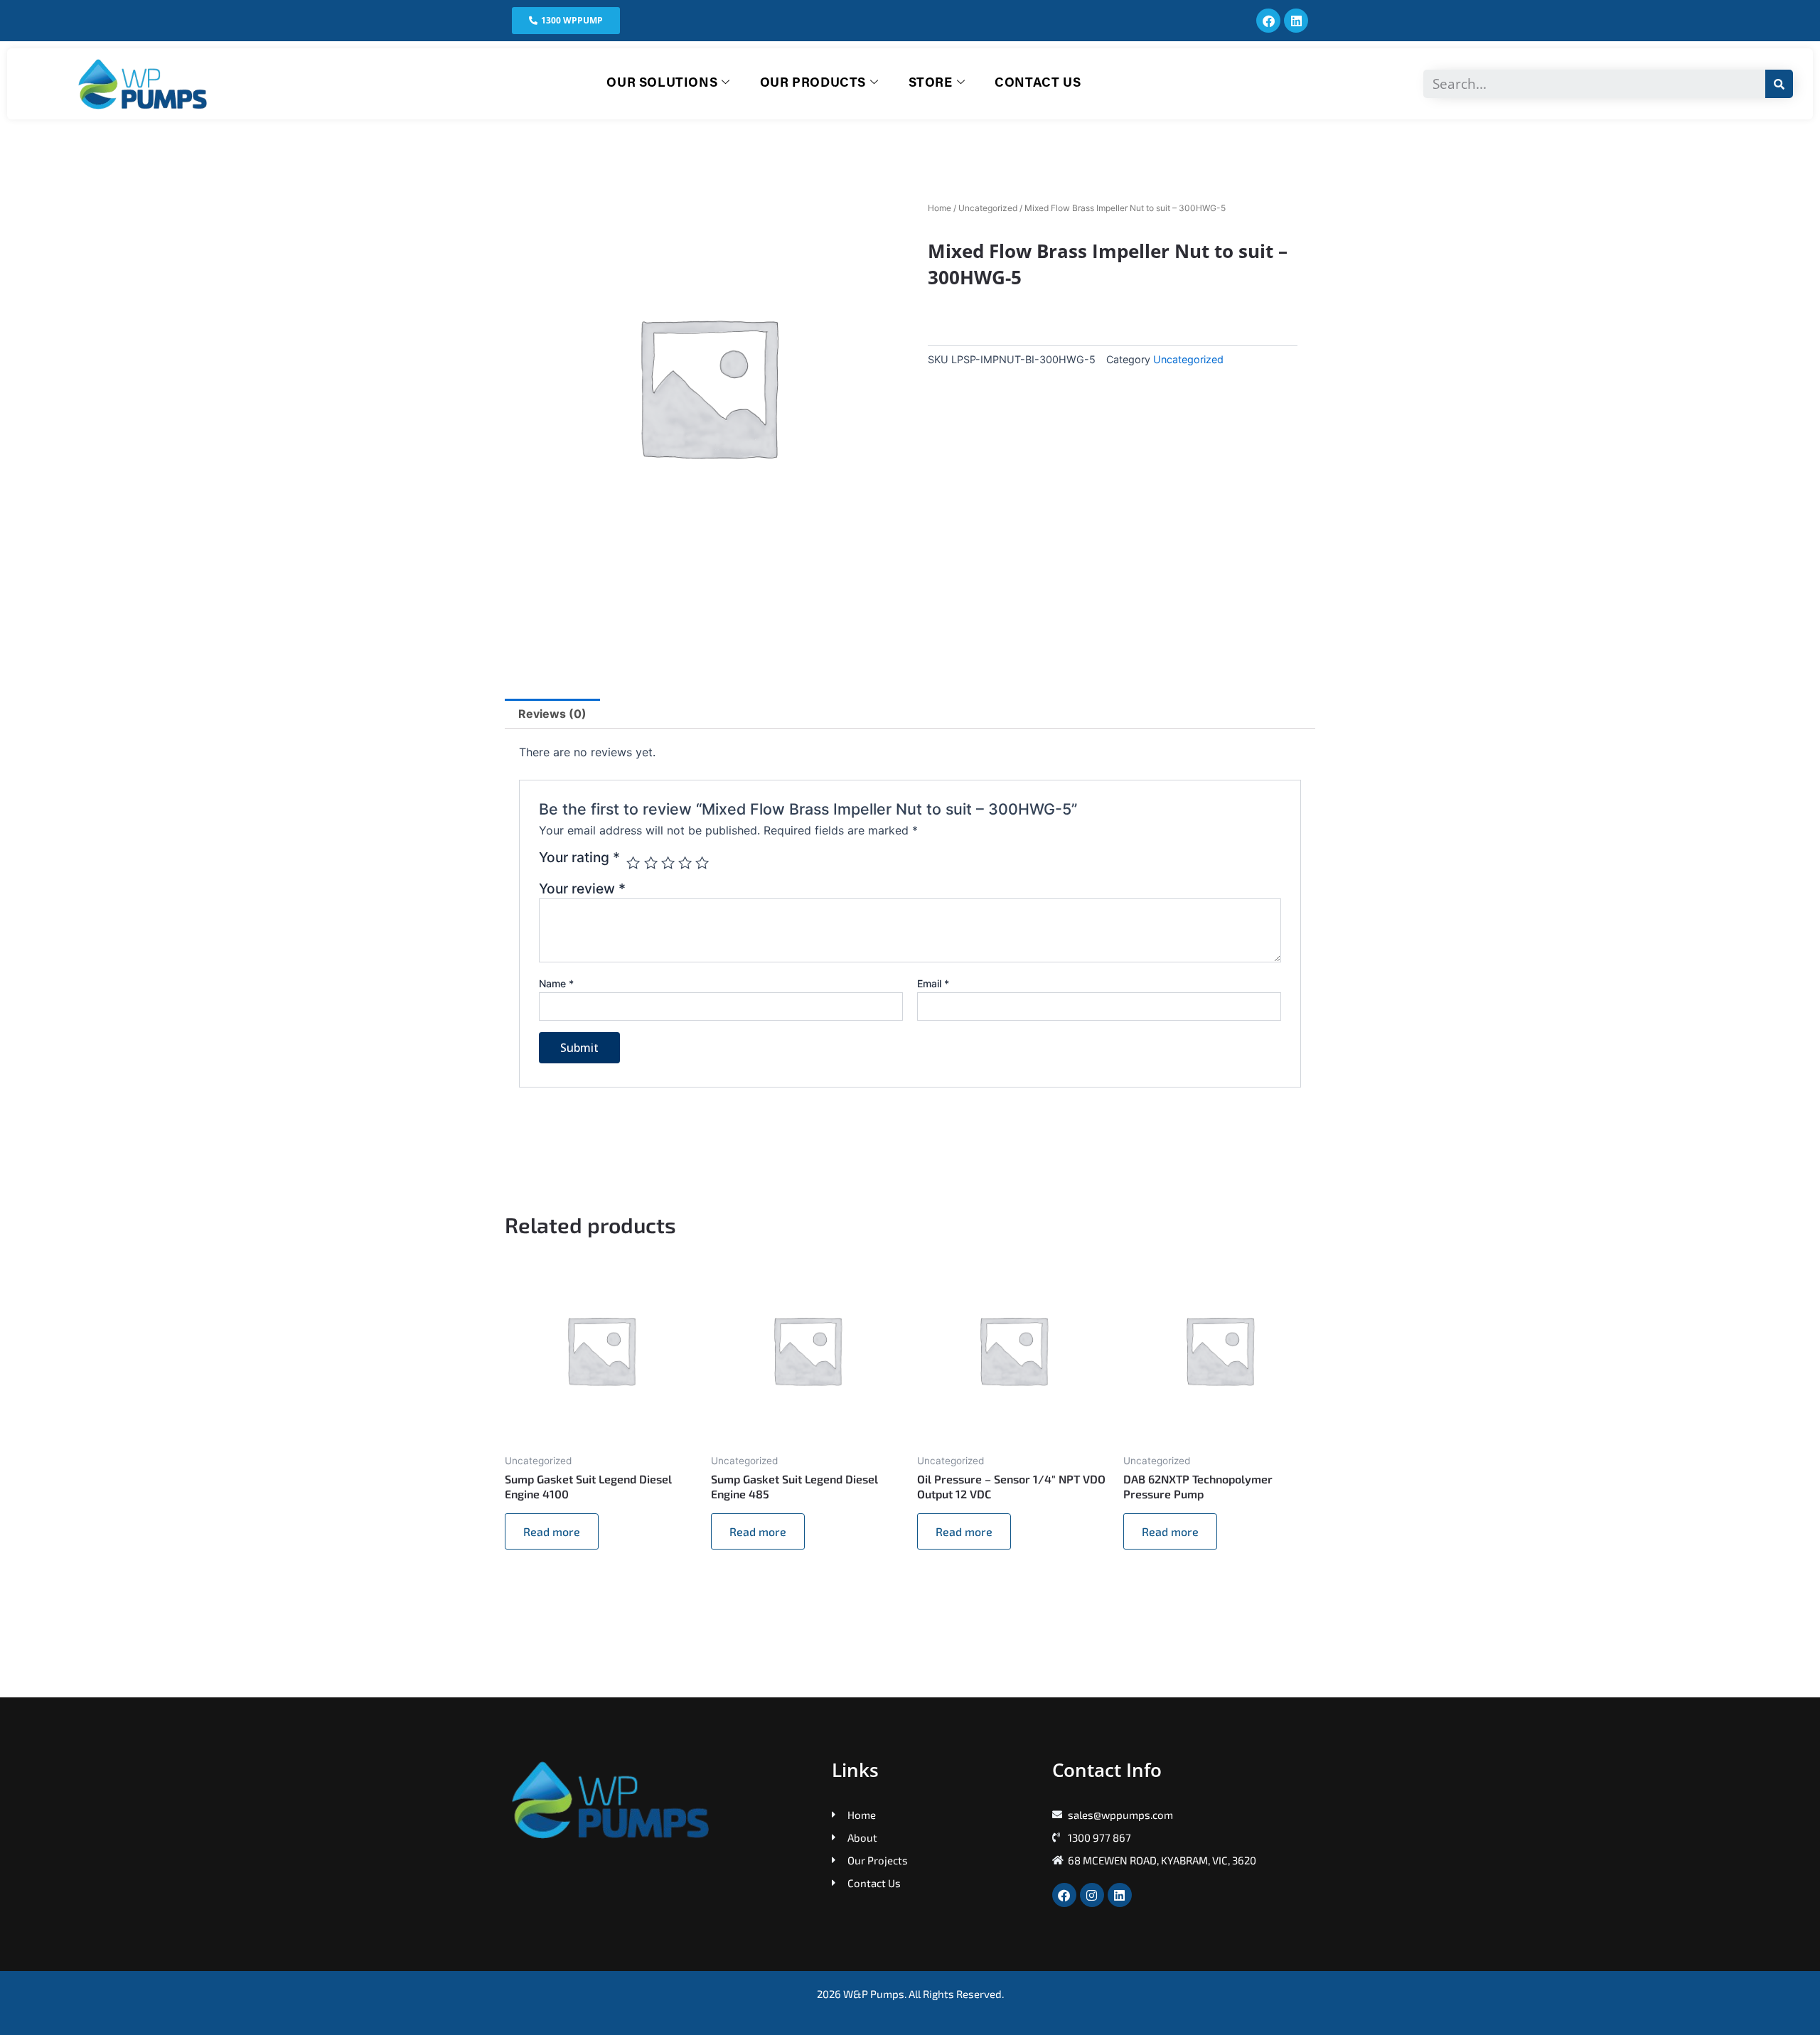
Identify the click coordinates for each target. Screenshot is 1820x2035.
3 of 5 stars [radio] (668, 863)
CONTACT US (1038, 84)
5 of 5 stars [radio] (702, 863)
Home (940, 208)
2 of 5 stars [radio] (651, 863)
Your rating (579, 858)
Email (933, 983)
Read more (552, 1531)
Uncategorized (988, 208)
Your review (582, 888)
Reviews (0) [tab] (552, 714)
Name (556, 983)
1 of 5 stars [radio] (633, 863)
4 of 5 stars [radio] (685, 863)
